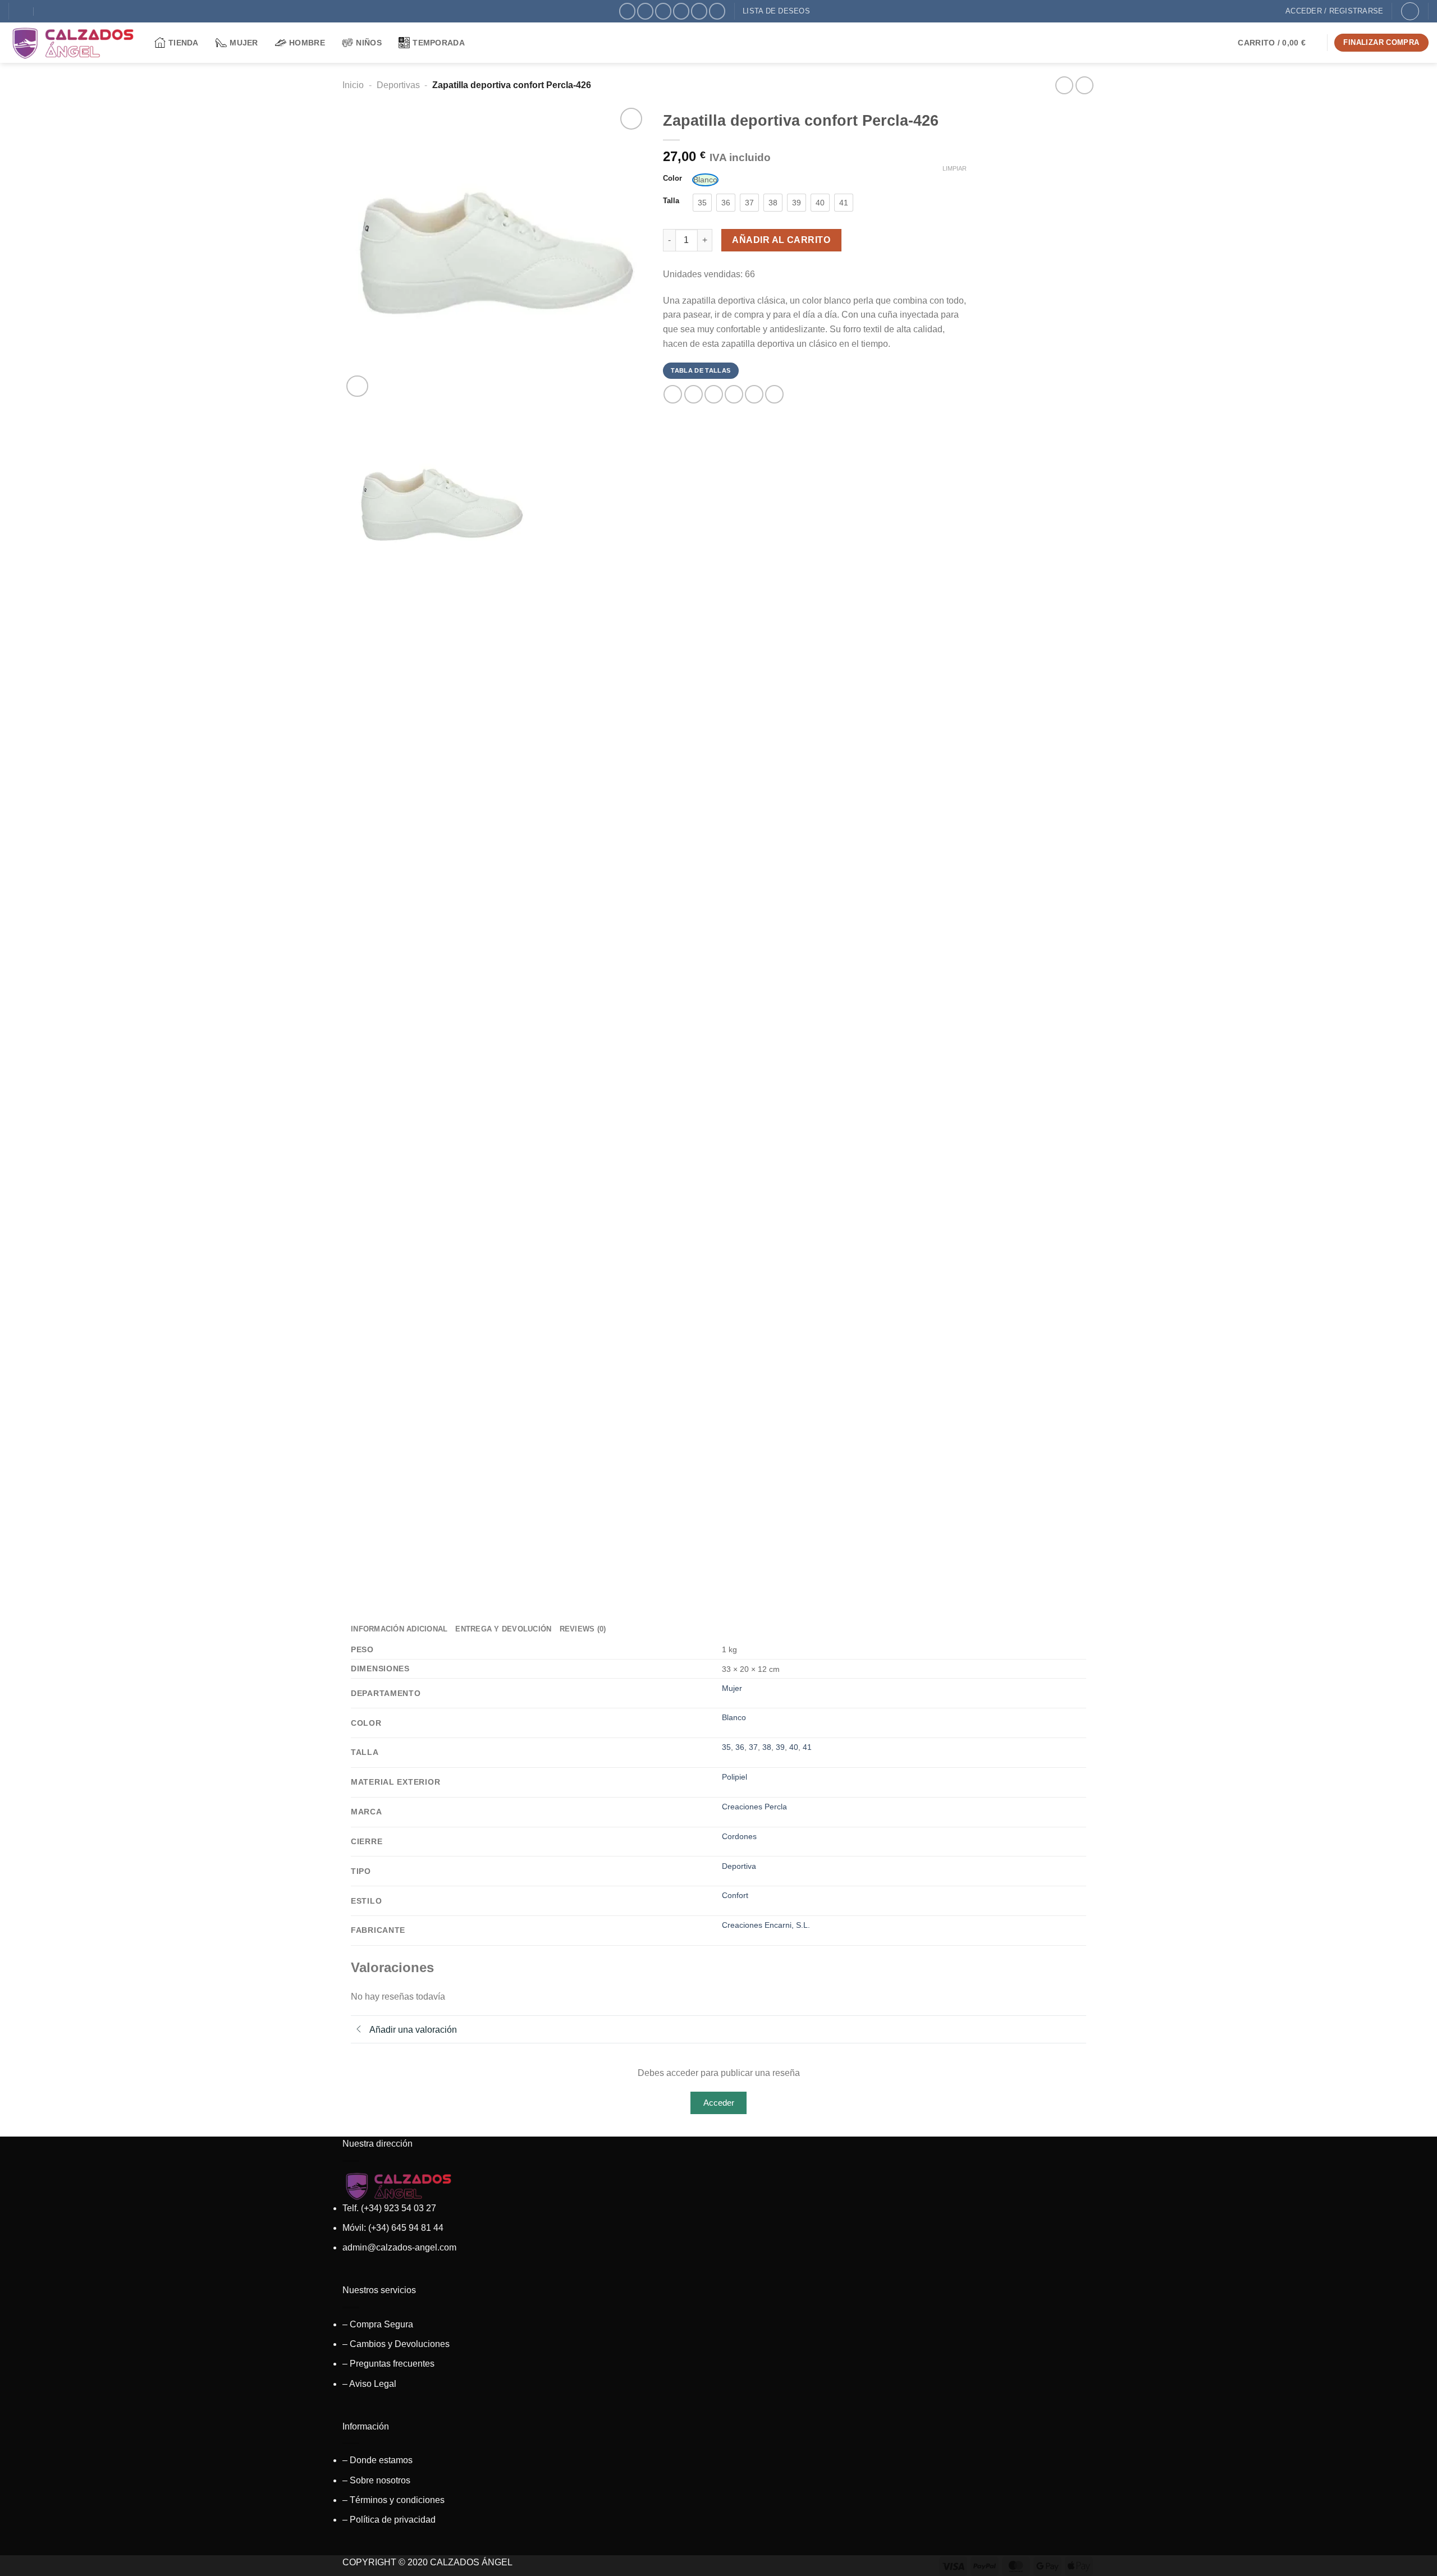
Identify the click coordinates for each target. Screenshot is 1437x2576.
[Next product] (1064, 85)
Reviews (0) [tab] (583, 1629)
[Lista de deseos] (631, 119)
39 (780, 1747)
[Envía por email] (714, 394)
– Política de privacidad (389, 2520)
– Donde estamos (377, 2460)
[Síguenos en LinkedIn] (717, 11)
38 (767, 1747)
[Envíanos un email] (681, 11)
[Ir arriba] (1414, 2561)
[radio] (705, 180)
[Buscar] (1410, 11)
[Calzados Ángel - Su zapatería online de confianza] (73, 43)
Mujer (244, 43)
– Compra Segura (378, 2324)
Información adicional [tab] (399, 1629)
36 (740, 1747)
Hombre (307, 43)
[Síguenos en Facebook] (627, 11)
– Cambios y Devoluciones (396, 2344)
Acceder (719, 2103)
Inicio (353, 85)
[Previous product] (1084, 85)
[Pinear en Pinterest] (734, 394)
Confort (735, 1895)
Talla (671, 201)
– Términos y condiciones (393, 2500)
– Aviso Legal (369, 2384)
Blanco (734, 1717)
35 (726, 1747)
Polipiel (734, 1777)
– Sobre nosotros (376, 2480)
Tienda (184, 43)
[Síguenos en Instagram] (645, 11)
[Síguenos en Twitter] (663, 11)
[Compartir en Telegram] (774, 394)
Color (672, 178)
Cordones (739, 1836)
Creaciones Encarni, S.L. (766, 1925)
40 (794, 1747)
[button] (1279, 43)
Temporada (439, 43)
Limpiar (955, 168)
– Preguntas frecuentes (388, 2364)
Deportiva (739, 1866)
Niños (369, 43)
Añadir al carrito (781, 240)
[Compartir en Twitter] (694, 394)
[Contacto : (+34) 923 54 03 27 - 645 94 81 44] (46, 11)
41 (807, 1747)
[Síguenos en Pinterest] (699, 11)
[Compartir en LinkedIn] (754, 394)
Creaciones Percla (754, 1807)
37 (753, 1747)
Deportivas (398, 85)
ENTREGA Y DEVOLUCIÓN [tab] (503, 1629)
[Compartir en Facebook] (673, 394)
